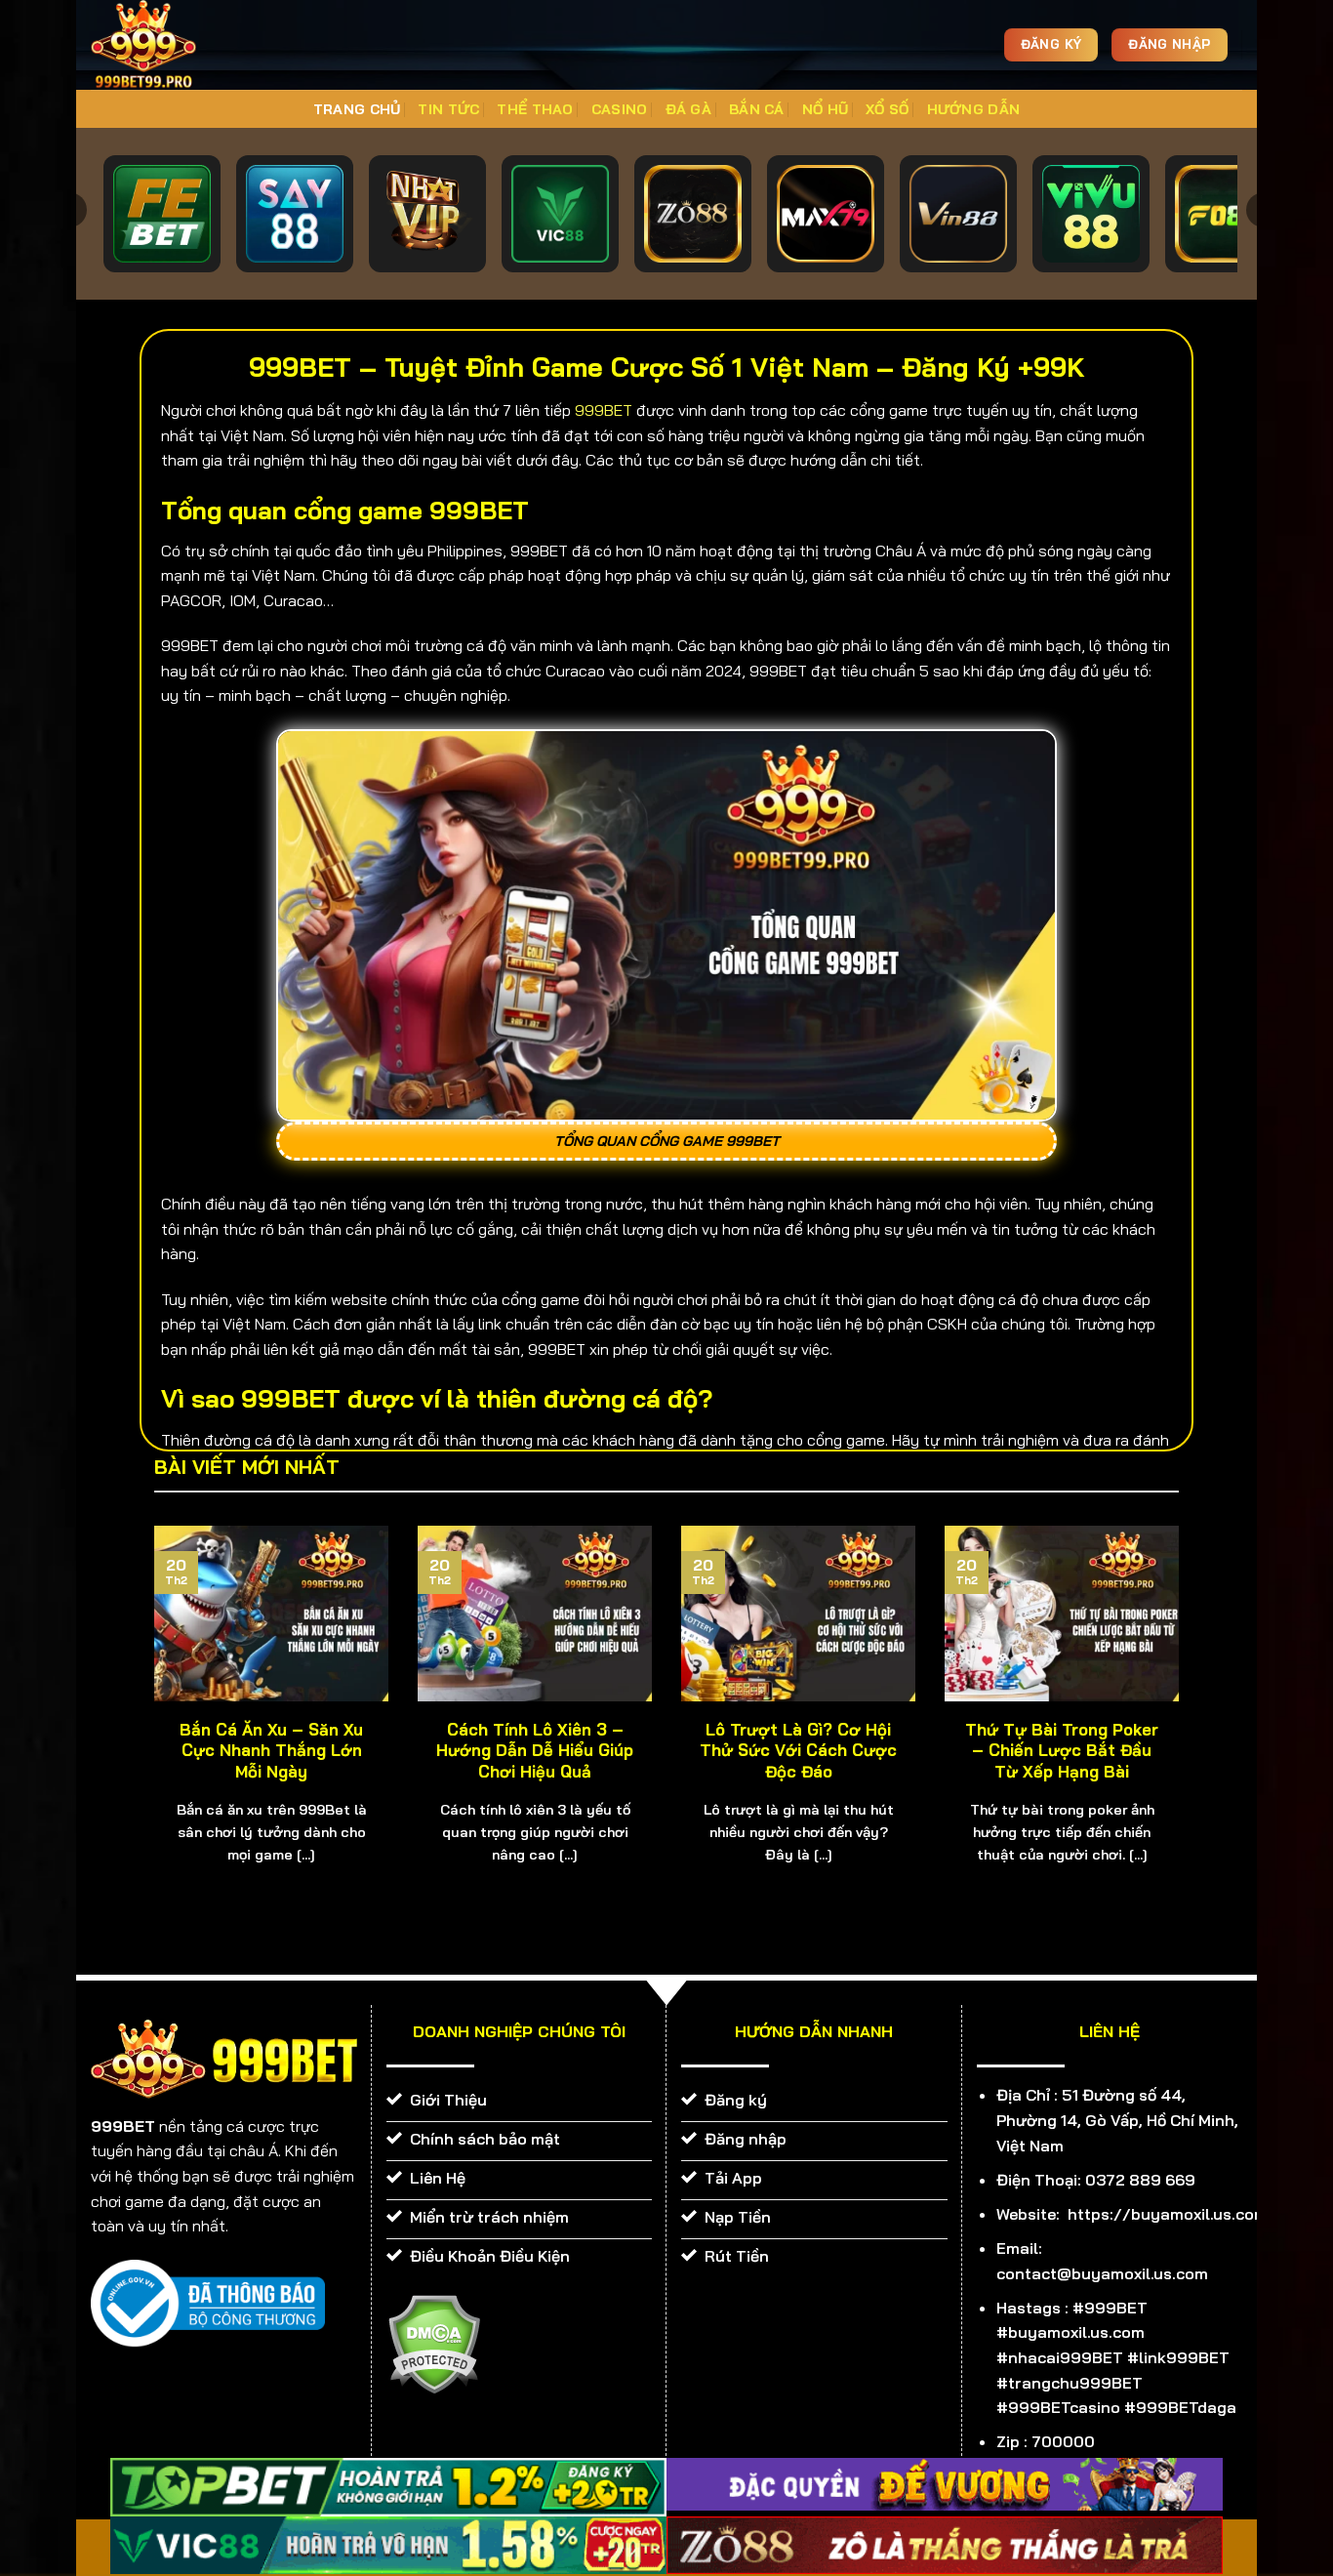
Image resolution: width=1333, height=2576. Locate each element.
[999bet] (174, 45)
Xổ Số (887, 109)
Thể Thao (535, 109)
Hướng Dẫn (974, 109)
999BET (604, 410)
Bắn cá (757, 109)
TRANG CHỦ (357, 109)
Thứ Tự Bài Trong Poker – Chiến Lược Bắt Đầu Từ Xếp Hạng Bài (1062, 1750)
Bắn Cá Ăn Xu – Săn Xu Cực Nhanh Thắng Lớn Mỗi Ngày (271, 1750)
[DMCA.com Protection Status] (434, 2343)
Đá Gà (688, 109)
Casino (620, 109)
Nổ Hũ (825, 109)
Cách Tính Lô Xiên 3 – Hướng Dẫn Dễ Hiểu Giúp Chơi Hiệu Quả (535, 1750)
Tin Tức (448, 109)
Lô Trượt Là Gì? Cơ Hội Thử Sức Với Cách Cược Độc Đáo (798, 1750)
